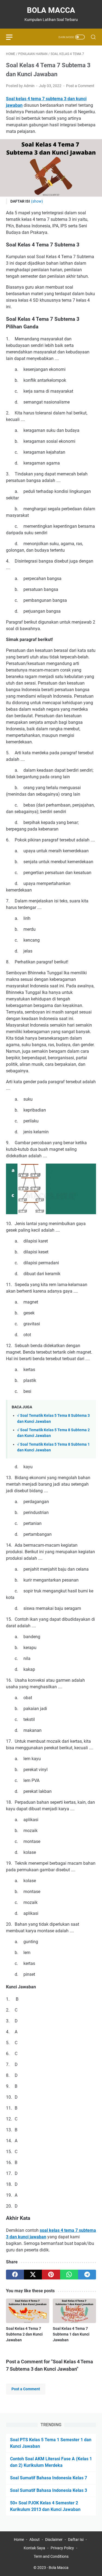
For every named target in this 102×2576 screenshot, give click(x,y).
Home (19, 2540)
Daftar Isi (76, 2540)
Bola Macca (51, 10)
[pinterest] (51, 2275)
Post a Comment (80, 86)
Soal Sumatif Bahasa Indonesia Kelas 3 (49, 2490)
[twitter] (33, 2275)
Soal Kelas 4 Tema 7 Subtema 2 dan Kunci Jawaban (24, 2334)
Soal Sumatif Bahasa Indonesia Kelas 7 (49, 2478)
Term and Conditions (51, 2556)
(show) (37, 201)
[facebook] (15, 2275)
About (35, 2540)
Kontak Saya (34, 2548)
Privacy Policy (62, 2548)
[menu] (13, 37)
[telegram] (87, 2275)
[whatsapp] (69, 2275)
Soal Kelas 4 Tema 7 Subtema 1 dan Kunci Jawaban (71, 2334)
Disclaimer (54, 2540)
